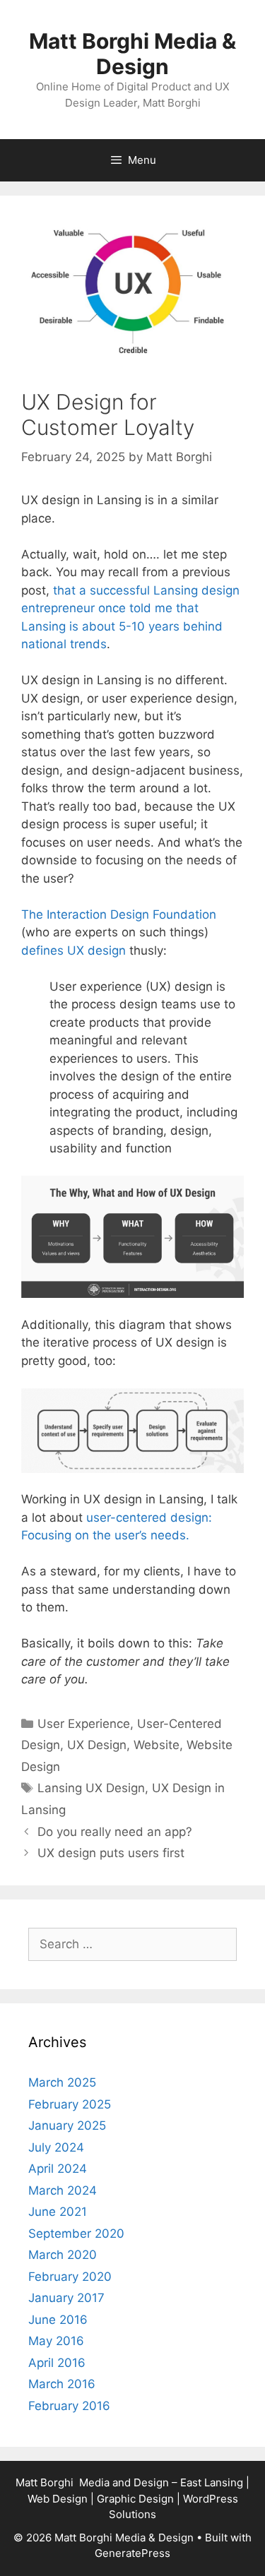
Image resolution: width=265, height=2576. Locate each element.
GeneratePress (132, 2553)
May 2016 (56, 2341)
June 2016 (58, 2320)
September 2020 (76, 2234)
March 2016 (62, 2384)
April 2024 (58, 2169)
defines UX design (73, 950)
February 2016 (69, 2406)
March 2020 (63, 2255)
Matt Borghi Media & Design (132, 54)
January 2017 (66, 2298)
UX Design (97, 1745)
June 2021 (58, 2212)
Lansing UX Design (91, 1788)
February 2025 (70, 2104)
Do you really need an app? (115, 1832)
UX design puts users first (111, 1853)
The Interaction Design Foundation (119, 914)
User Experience (84, 1724)
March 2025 (62, 2082)
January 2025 (67, 2125)
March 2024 (63, 2190)
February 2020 (70, 2277)
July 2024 (56, 2147)
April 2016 (57, 2363)
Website (157, 1745)
